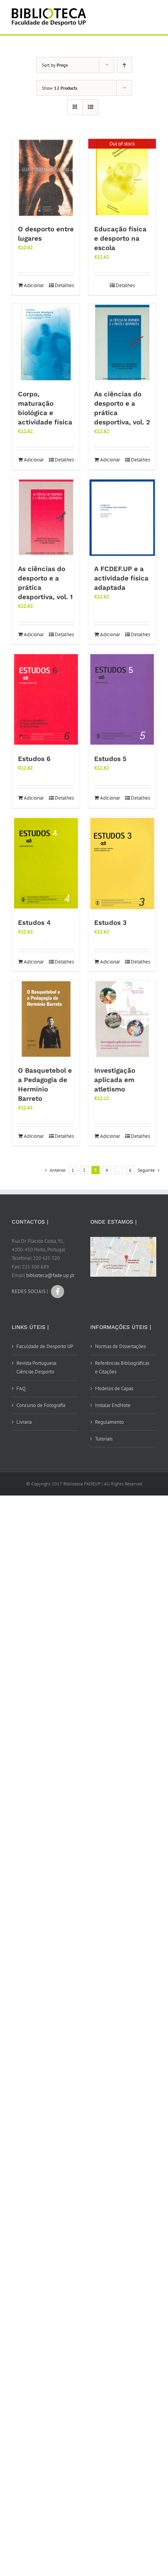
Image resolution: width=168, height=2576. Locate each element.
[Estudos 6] (46, 700)
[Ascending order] (124, 65)
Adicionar (34, 285)
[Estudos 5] (122, 700)
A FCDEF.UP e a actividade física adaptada (121, 578)
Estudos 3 (110, 923)
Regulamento (109, 1422)
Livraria (24, 1422)
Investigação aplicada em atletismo (115, 1080)
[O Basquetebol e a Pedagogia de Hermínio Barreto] (46, 1019)
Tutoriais (104, 1439)
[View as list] (90, 107)
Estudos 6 (34, 759)
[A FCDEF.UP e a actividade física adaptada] (122, 518)
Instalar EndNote (113, 1405)
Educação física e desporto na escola (120, 238)
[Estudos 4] (46, 864)
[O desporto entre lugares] (46, 178)
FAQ (21, 1388)
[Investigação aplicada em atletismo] (122, 1019)
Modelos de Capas (114, 1388)
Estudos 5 (110, 759)
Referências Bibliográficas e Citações (122, 1367)
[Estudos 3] (122, 864)
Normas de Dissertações (120, 1346)
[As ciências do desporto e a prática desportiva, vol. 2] (122, 343)
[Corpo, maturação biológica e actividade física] (46, 343)
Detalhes (64, 285)
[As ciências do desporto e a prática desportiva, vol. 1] (46, 518)
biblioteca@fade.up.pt (50, 1275)
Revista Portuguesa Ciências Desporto (36, 1367)
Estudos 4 (34, 923)
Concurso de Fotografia (41, 1405)
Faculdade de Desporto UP (45, 1346)
